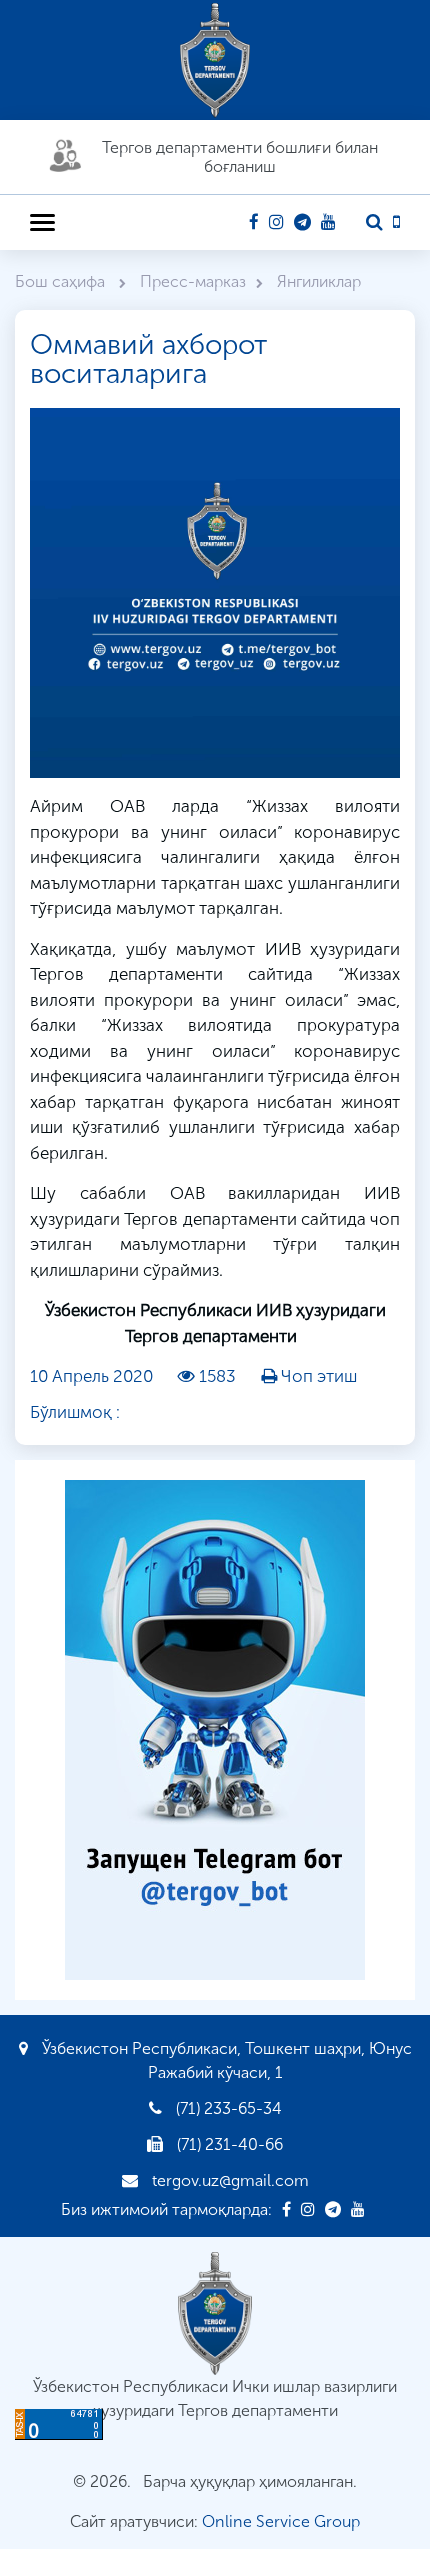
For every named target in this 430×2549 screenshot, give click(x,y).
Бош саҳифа (62, 281)
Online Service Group (281, 2521)
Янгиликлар (319, 281)
